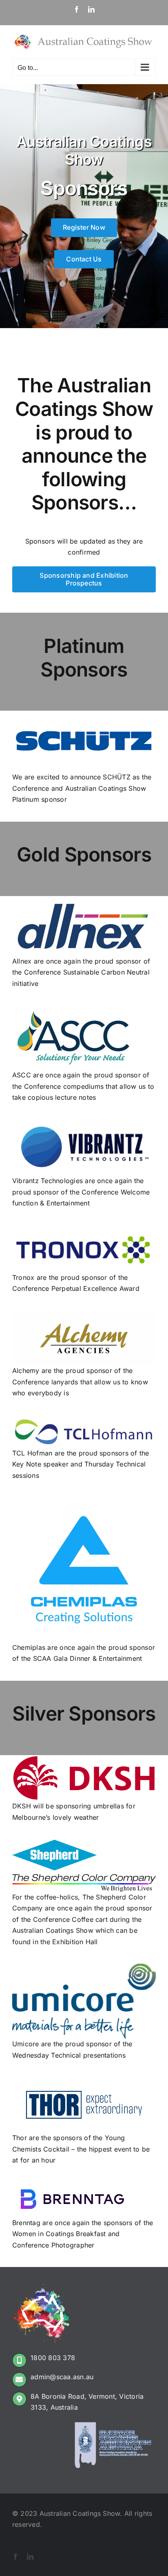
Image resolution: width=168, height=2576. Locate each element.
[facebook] (15, 2556)
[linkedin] (30, 2556)
